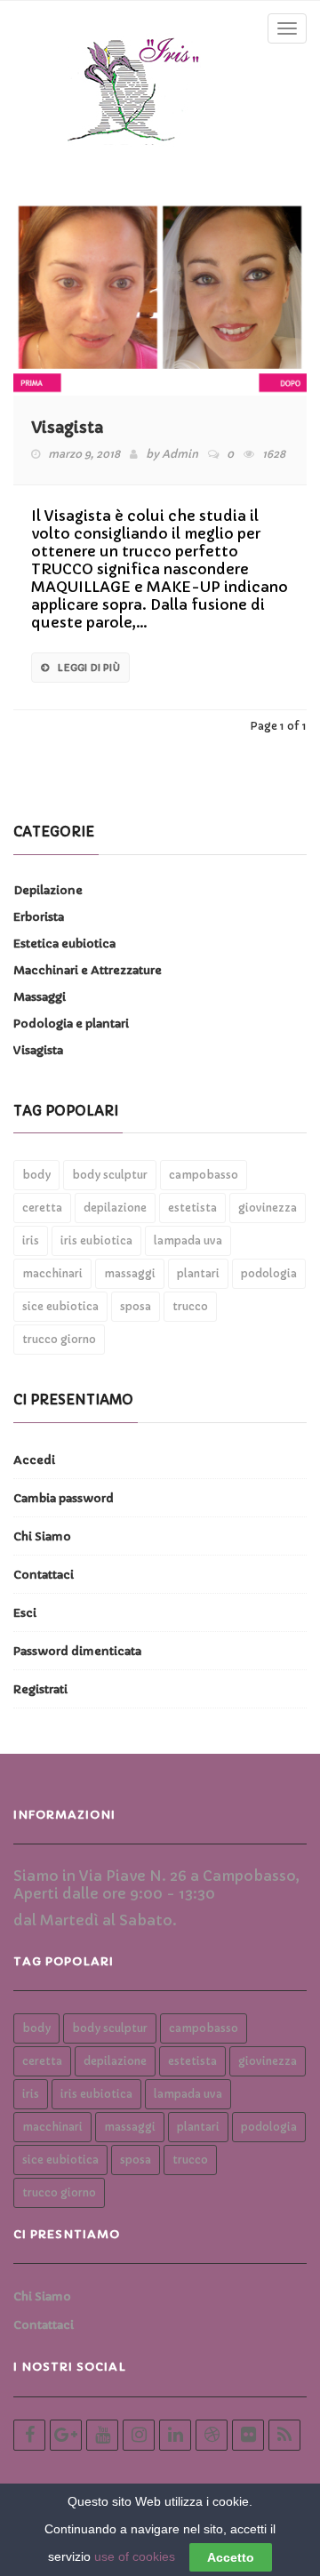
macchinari (52, 1273)
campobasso (204, 1175)
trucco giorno (59, 1339)
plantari (198, 1273)
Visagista (67, 427)
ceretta (42, 1208)
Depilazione (48, 890)
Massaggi (40, 997)
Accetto (231, 2557)
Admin (180, 454)
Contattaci (44, 1575)
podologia (269, 1273)
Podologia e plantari (71, 1024)
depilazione (115, 1208)
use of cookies (135, 2556)
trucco (190, 1306)
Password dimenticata (77, 1651)
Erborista (39, 917)
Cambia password (64, 1498)
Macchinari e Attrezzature (88, 970)
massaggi (130, 1273)
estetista (192, 1208)
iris (31, 1240)
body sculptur (110, 1175)
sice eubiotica (60, 1306)
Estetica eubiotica (64, 944)
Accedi (34, 1460)
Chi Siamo (42, 1536)
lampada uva (188, 1240)
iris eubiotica (96, 1240)
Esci (25, 1613)
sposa (136, 1306)
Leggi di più (88, 668)
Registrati (40, 1689)
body (36, 1175)
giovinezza (268, 1208)
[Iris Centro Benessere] (134, 85)
